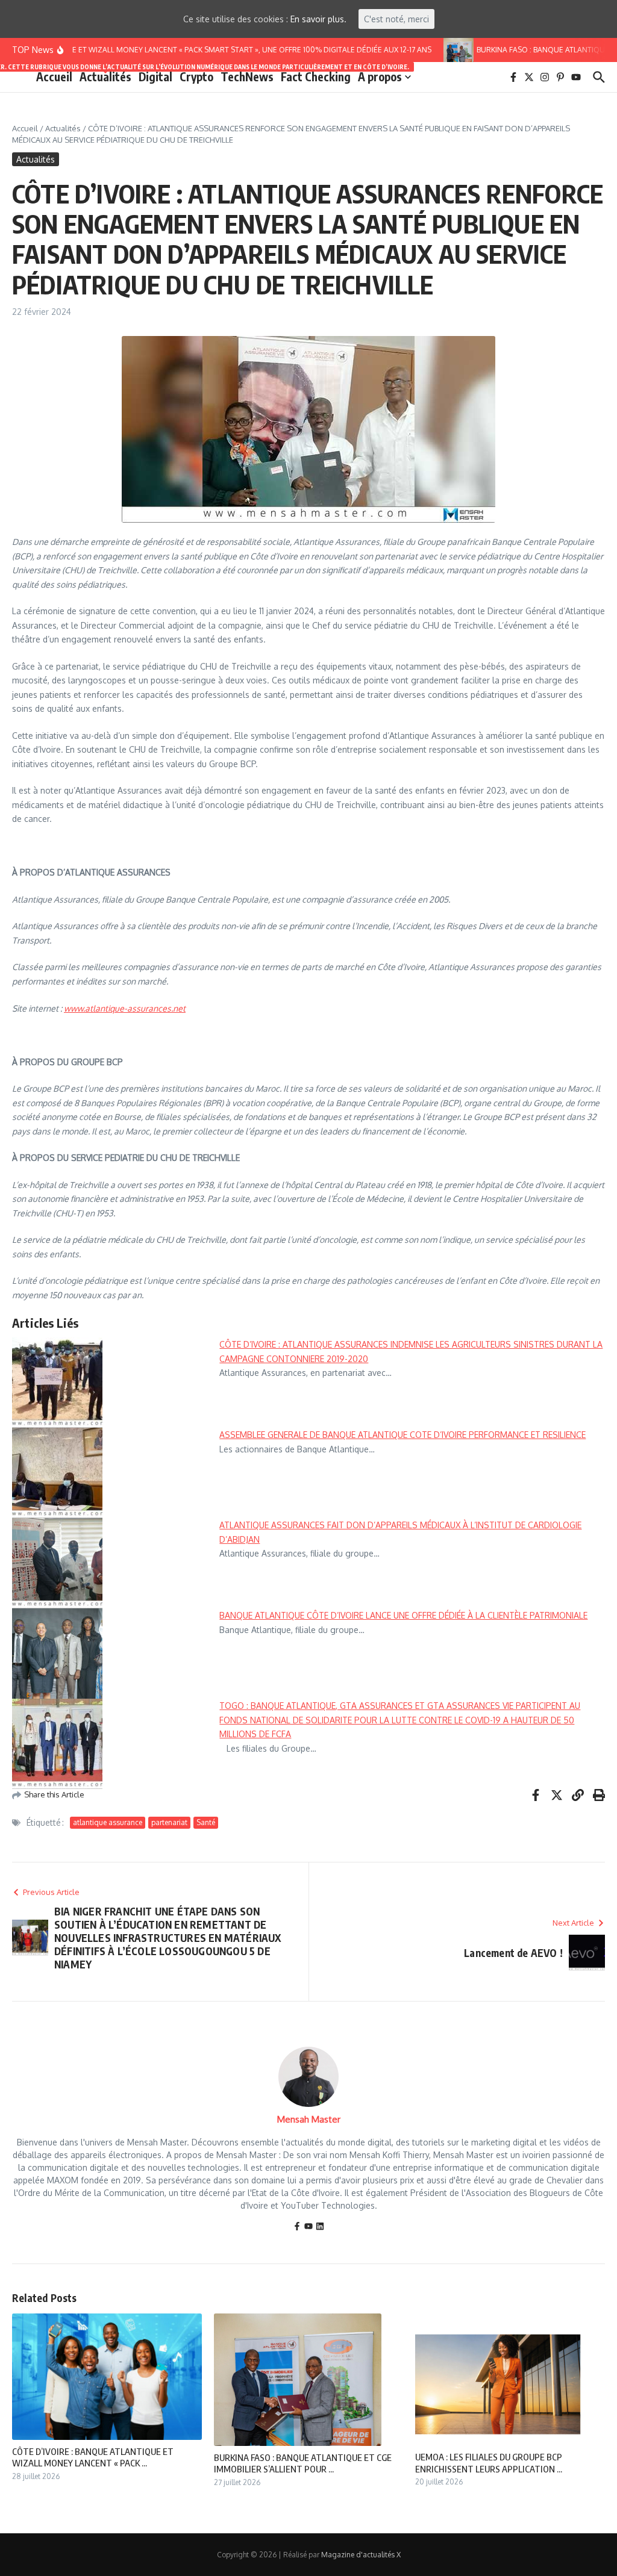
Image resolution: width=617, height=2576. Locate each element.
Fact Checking (316, 76)
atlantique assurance (108, 1822)
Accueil (54, 76)
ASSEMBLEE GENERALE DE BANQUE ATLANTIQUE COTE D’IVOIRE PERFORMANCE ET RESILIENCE (402, 1435)
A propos (380, 76)
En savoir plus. (318, 19)
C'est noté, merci (396, 19)
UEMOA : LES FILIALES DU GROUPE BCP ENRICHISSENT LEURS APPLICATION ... (489, 2463)
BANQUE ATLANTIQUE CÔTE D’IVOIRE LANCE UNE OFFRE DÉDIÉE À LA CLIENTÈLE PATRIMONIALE (403, 1615)
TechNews (247, 76)
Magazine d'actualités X (361, 2555)
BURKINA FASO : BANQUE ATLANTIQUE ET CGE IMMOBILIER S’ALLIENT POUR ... (303, 2463)
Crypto (196, 76)
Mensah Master (309, 2119)
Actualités (105, 76)
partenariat (169, 1822)
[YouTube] (308, 2227)
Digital (155, 76)
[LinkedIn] (320, 2227)
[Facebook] (297, 2227)
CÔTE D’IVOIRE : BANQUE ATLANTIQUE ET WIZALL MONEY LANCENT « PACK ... (93, 2457)
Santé (206, 1822)
